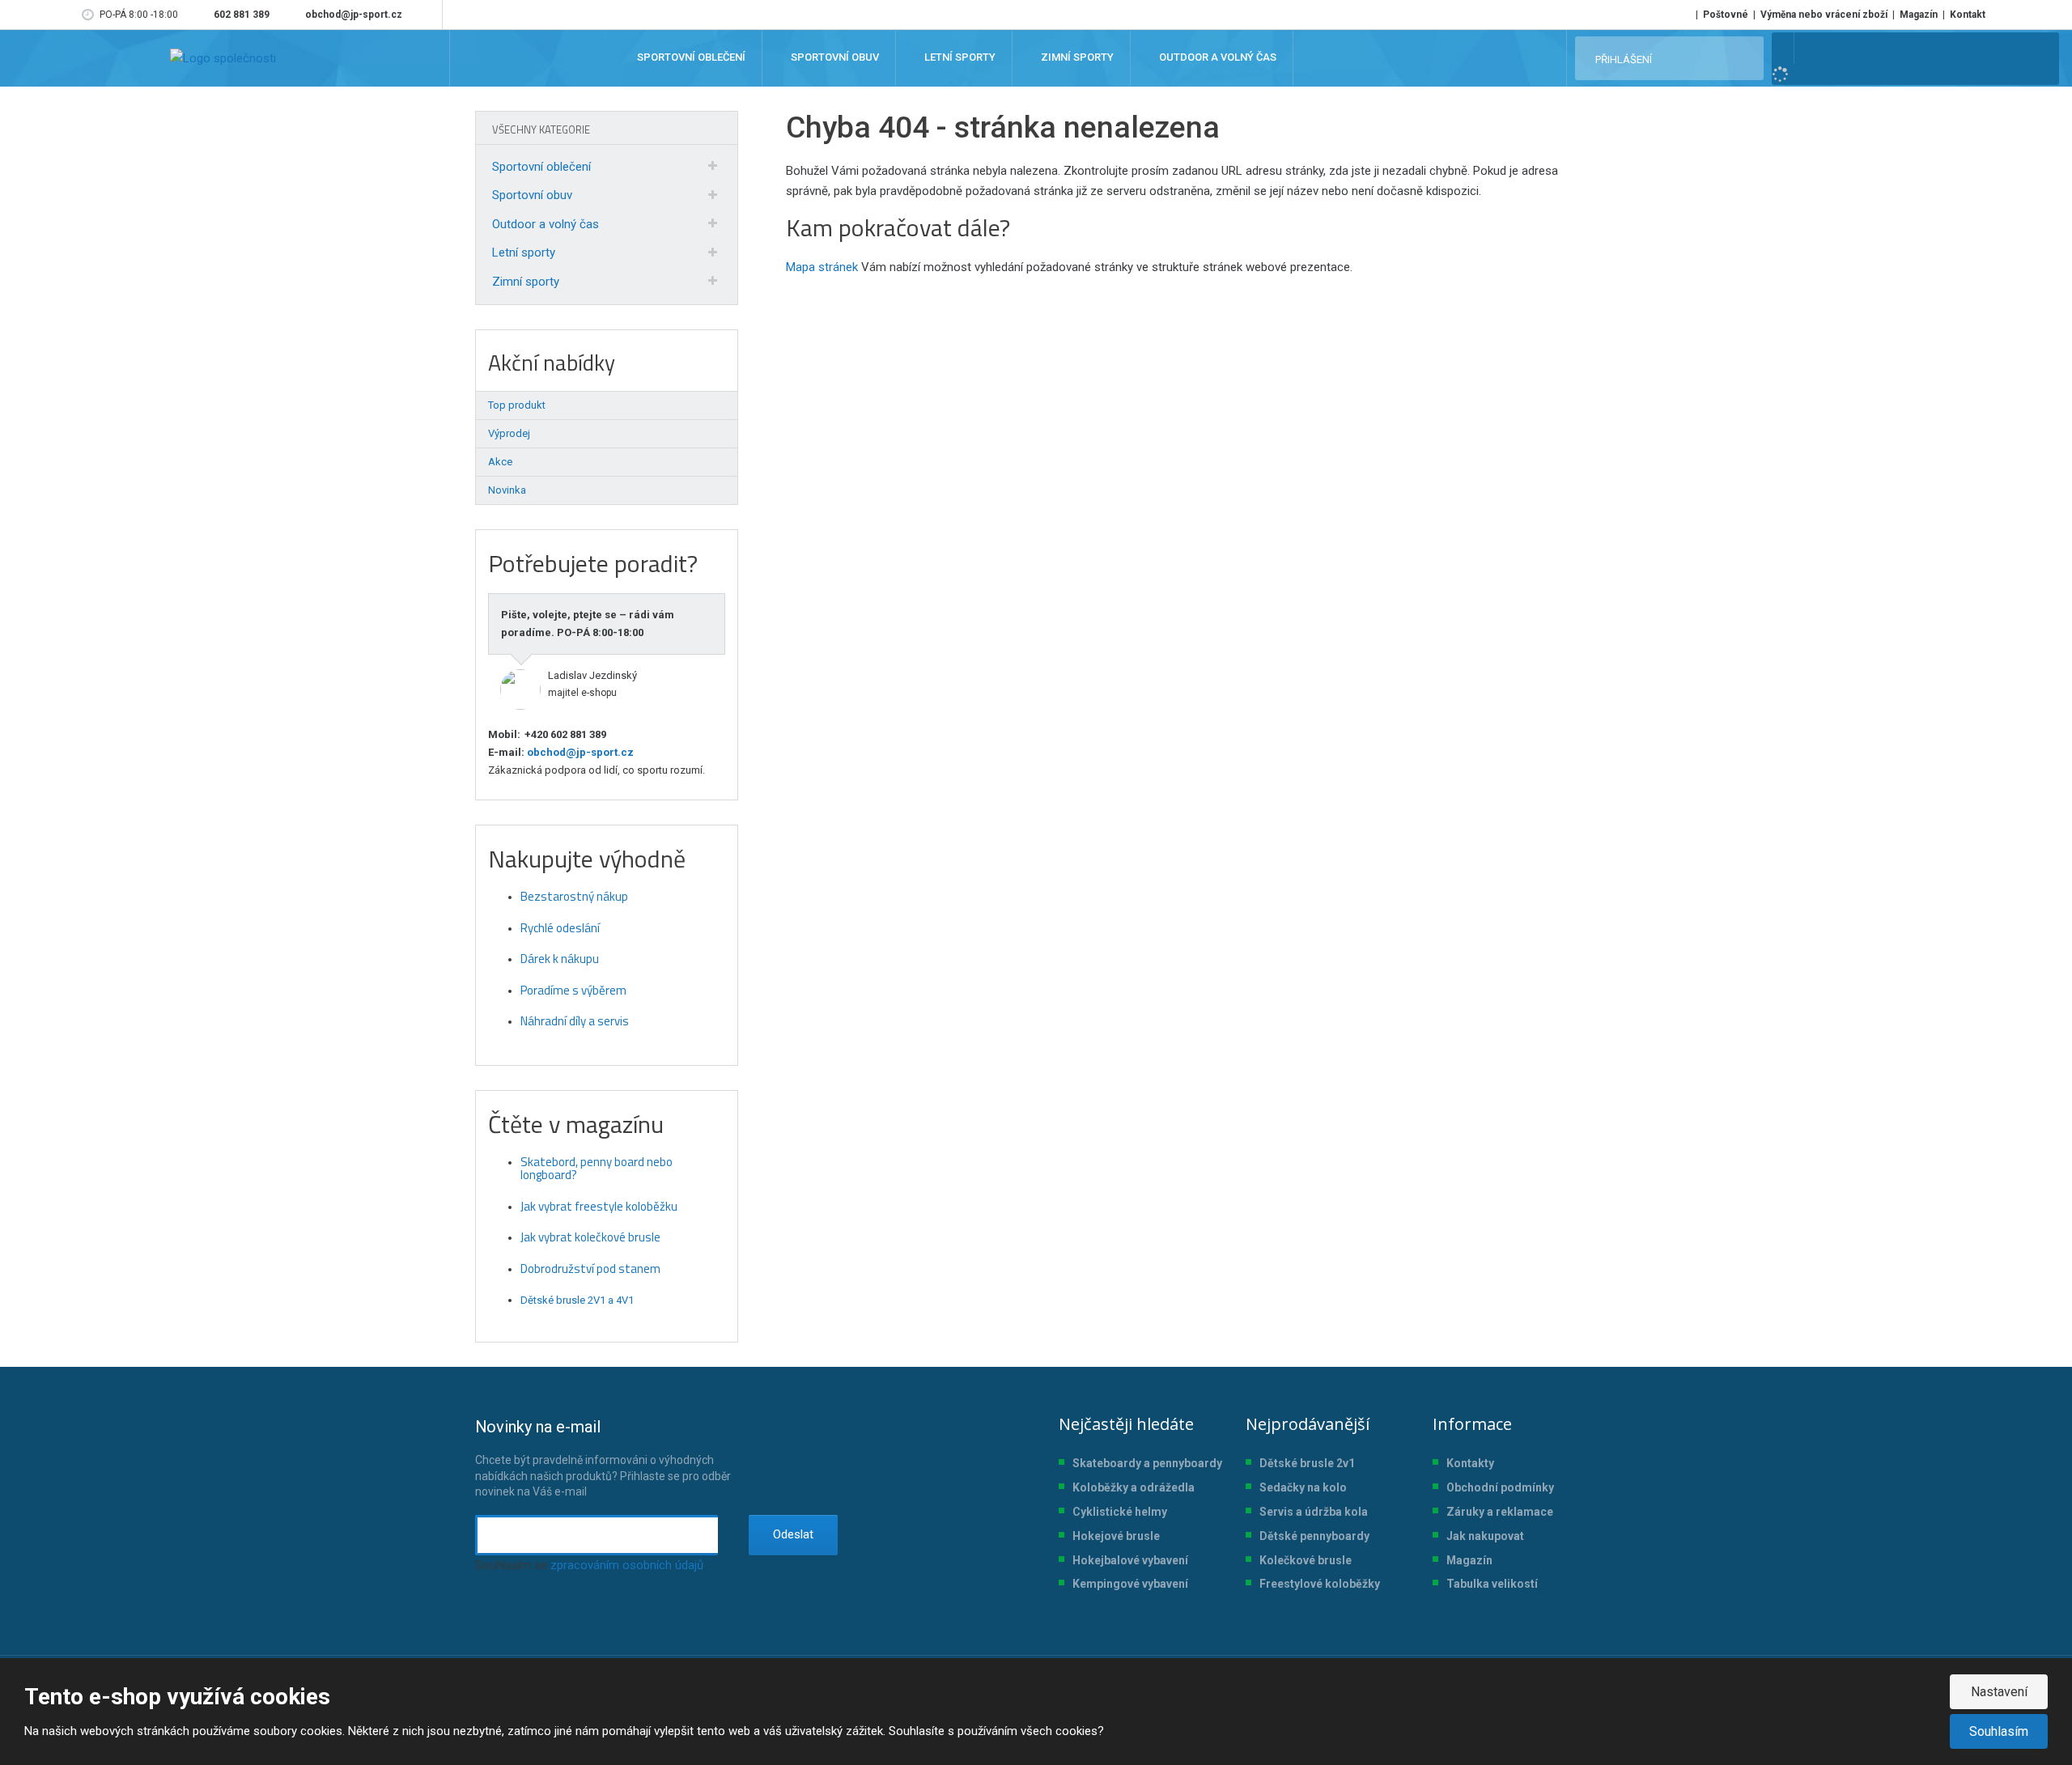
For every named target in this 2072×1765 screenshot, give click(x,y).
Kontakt (1968, 15)
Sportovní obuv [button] (834, 58)
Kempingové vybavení (1130, 1584)
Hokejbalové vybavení (1130, 1560)
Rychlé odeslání (560, 928)
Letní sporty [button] (959, 58)
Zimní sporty (526, 282)
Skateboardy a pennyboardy (1147, 1463)
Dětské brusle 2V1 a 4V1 (577, 1300)
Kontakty (1470, 1463)
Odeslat (793, 1534)
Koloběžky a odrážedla (1134, 1487)
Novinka (507, 490)
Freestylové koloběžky (1320, 1584)
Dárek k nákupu (560, 959)
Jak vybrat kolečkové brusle (590, 1237)
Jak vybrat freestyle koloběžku (599, 1206)
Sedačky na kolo (1303, 1487)
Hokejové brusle (1116, 1536)
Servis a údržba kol (1310, 1512)
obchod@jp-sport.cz (579, 752)
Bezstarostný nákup (574, 896)
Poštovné (1726, 15)
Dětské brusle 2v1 (1307, 1463)
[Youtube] (427, 15)
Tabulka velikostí (1492, 1584)
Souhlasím (1999, 1731)
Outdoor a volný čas (546, 224)
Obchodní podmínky (1500, 1487)
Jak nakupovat (1485, 1536)
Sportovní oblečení (541, 167)
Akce (500, 462)
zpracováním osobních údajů (627, 1565)
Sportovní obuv (532, 195)
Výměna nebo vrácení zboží (1824, 15)
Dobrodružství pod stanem (590, 1269)
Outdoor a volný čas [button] (1216, 58)
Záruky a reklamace (1500, 1512)
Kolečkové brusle (1306, 1560)
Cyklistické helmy (1120, 1512)
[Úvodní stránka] (223, 58)
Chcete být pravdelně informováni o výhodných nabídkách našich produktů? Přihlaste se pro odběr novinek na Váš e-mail (603, 1457)
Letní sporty (524, 252)
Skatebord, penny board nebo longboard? (597, 1169)
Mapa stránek (822, 267)
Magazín (1919, 15)
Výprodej (509, 433)
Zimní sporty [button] (1076, 58)
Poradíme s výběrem (573, 990)
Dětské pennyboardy (1314, 1536)
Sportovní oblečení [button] (690, 58)
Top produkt (517, 405)
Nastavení (1999, 1692)
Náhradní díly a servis (575, 1021)
